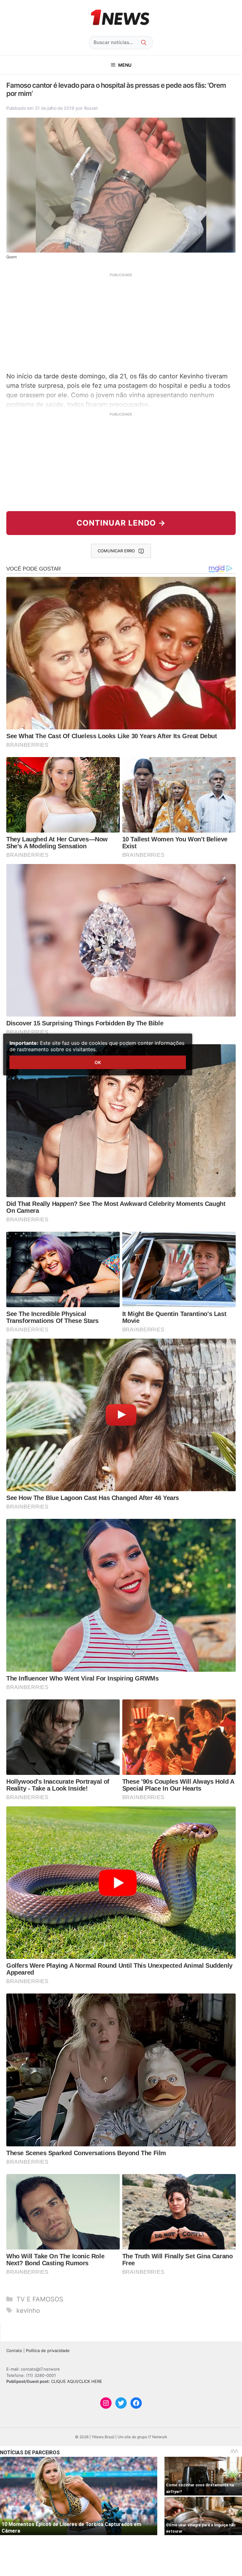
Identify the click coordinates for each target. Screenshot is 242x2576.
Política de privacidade (48, 2350)
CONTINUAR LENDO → (121, 523)
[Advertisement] (121, 322)
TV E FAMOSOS (40, 2299)
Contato (14, 2350)
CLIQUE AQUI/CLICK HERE (77, 2381)
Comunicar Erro (116, 551)
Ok (98, 1062)
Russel (91, 108)
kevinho (28, 2311)
